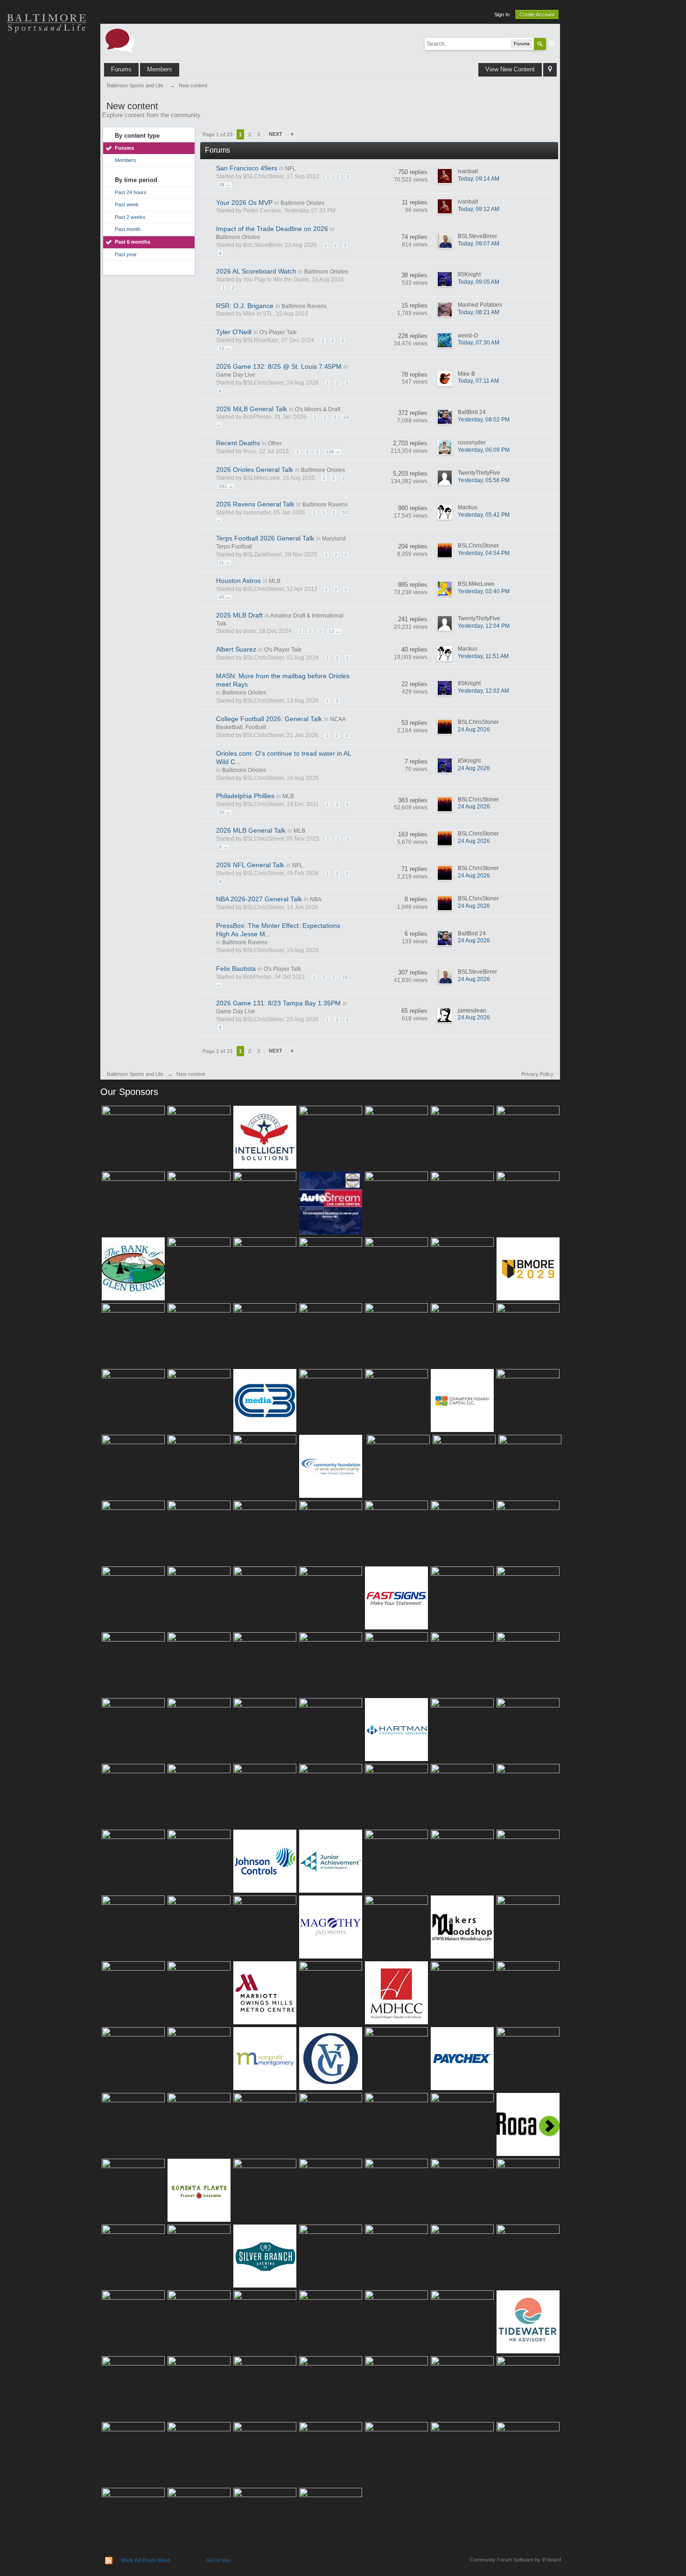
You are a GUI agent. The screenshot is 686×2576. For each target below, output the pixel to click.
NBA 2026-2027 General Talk (259, 899)
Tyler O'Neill (234, 332)
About (47, 219)
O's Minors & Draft (318, 409)
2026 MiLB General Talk (252, 409)
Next (276, 134)
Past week (127, 204)
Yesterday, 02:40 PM (484, 591)
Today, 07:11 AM (478, 381)
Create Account (537, 14)
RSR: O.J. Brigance (245, 306)
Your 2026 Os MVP (244, 203)
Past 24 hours (131, 192)
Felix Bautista (236, 969)
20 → (225, 812)
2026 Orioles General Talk (255, 470)
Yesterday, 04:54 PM (484, 553)
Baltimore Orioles (302, 203)
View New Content (510, 69)
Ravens (47, 89)
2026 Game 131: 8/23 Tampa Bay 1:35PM (278, 1003)
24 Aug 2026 (474, 730)
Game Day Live (236, 375)
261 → (226, 486)
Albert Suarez (236, 649)
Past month (128, 229)
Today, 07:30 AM (479, 343)
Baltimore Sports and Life (135, 1074)
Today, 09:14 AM (479, 179)
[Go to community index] (120, 40)
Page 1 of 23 (217, 134)
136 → (333, 452)
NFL (290, 168)
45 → (225, 597)
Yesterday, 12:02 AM (483, 691)
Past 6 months (133, 242)
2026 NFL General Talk (250, 865)
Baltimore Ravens (304, 306)
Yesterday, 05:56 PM (484, 480)
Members (160, 69)
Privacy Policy (537, 1074)
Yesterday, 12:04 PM (484, 626)
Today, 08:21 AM (479, 312)
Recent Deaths (238, 443)
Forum (47, 187)
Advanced (552, 43)
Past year (126, 254)
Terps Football (47, 154)
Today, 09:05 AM (479, 282)
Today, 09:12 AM (479, 209)
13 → (334, 631)
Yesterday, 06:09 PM (484, 450)
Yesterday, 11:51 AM (483, 656)
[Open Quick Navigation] (550, 70)
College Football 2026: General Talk (269, 719)
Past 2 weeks (130, 217)
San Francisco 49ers (247, 168)
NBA (316, 899)
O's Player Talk (278, 332)
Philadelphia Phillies (245, 796)
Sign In (502, 14)
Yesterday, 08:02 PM (484, 420)
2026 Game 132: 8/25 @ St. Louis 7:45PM (279, 366)
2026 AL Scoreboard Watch (256, 271)
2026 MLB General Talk (251, 830)
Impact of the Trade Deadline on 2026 (272, 229)
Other (275, 443)
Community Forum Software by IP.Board (515, 2560)
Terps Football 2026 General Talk (265, 538)
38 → (225, 185)
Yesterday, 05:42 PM (484, 515)
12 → (225, 348)
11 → (224, 563)
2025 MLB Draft (239, 615)
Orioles (47, 56)
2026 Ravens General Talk (255, 504)
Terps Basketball (47, 121)
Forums (121, 69)
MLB (275, 581)
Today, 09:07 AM (479, 244)
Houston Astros (238, 581)
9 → (223, 847)
